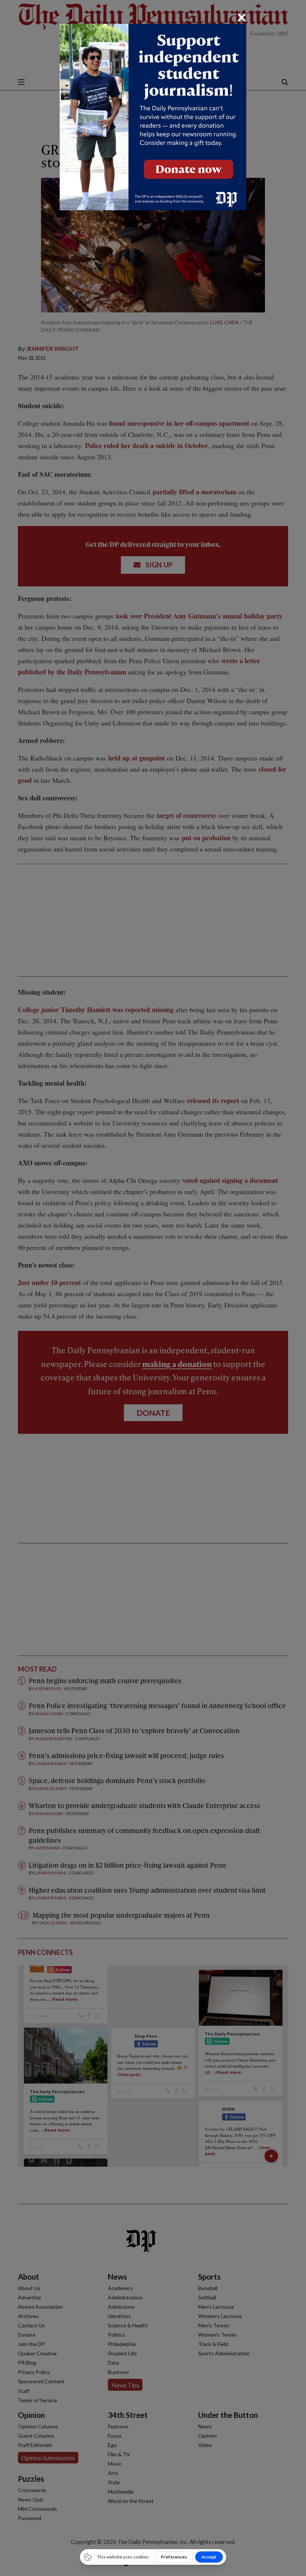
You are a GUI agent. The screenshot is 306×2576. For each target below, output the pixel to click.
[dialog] (153, 1288)
